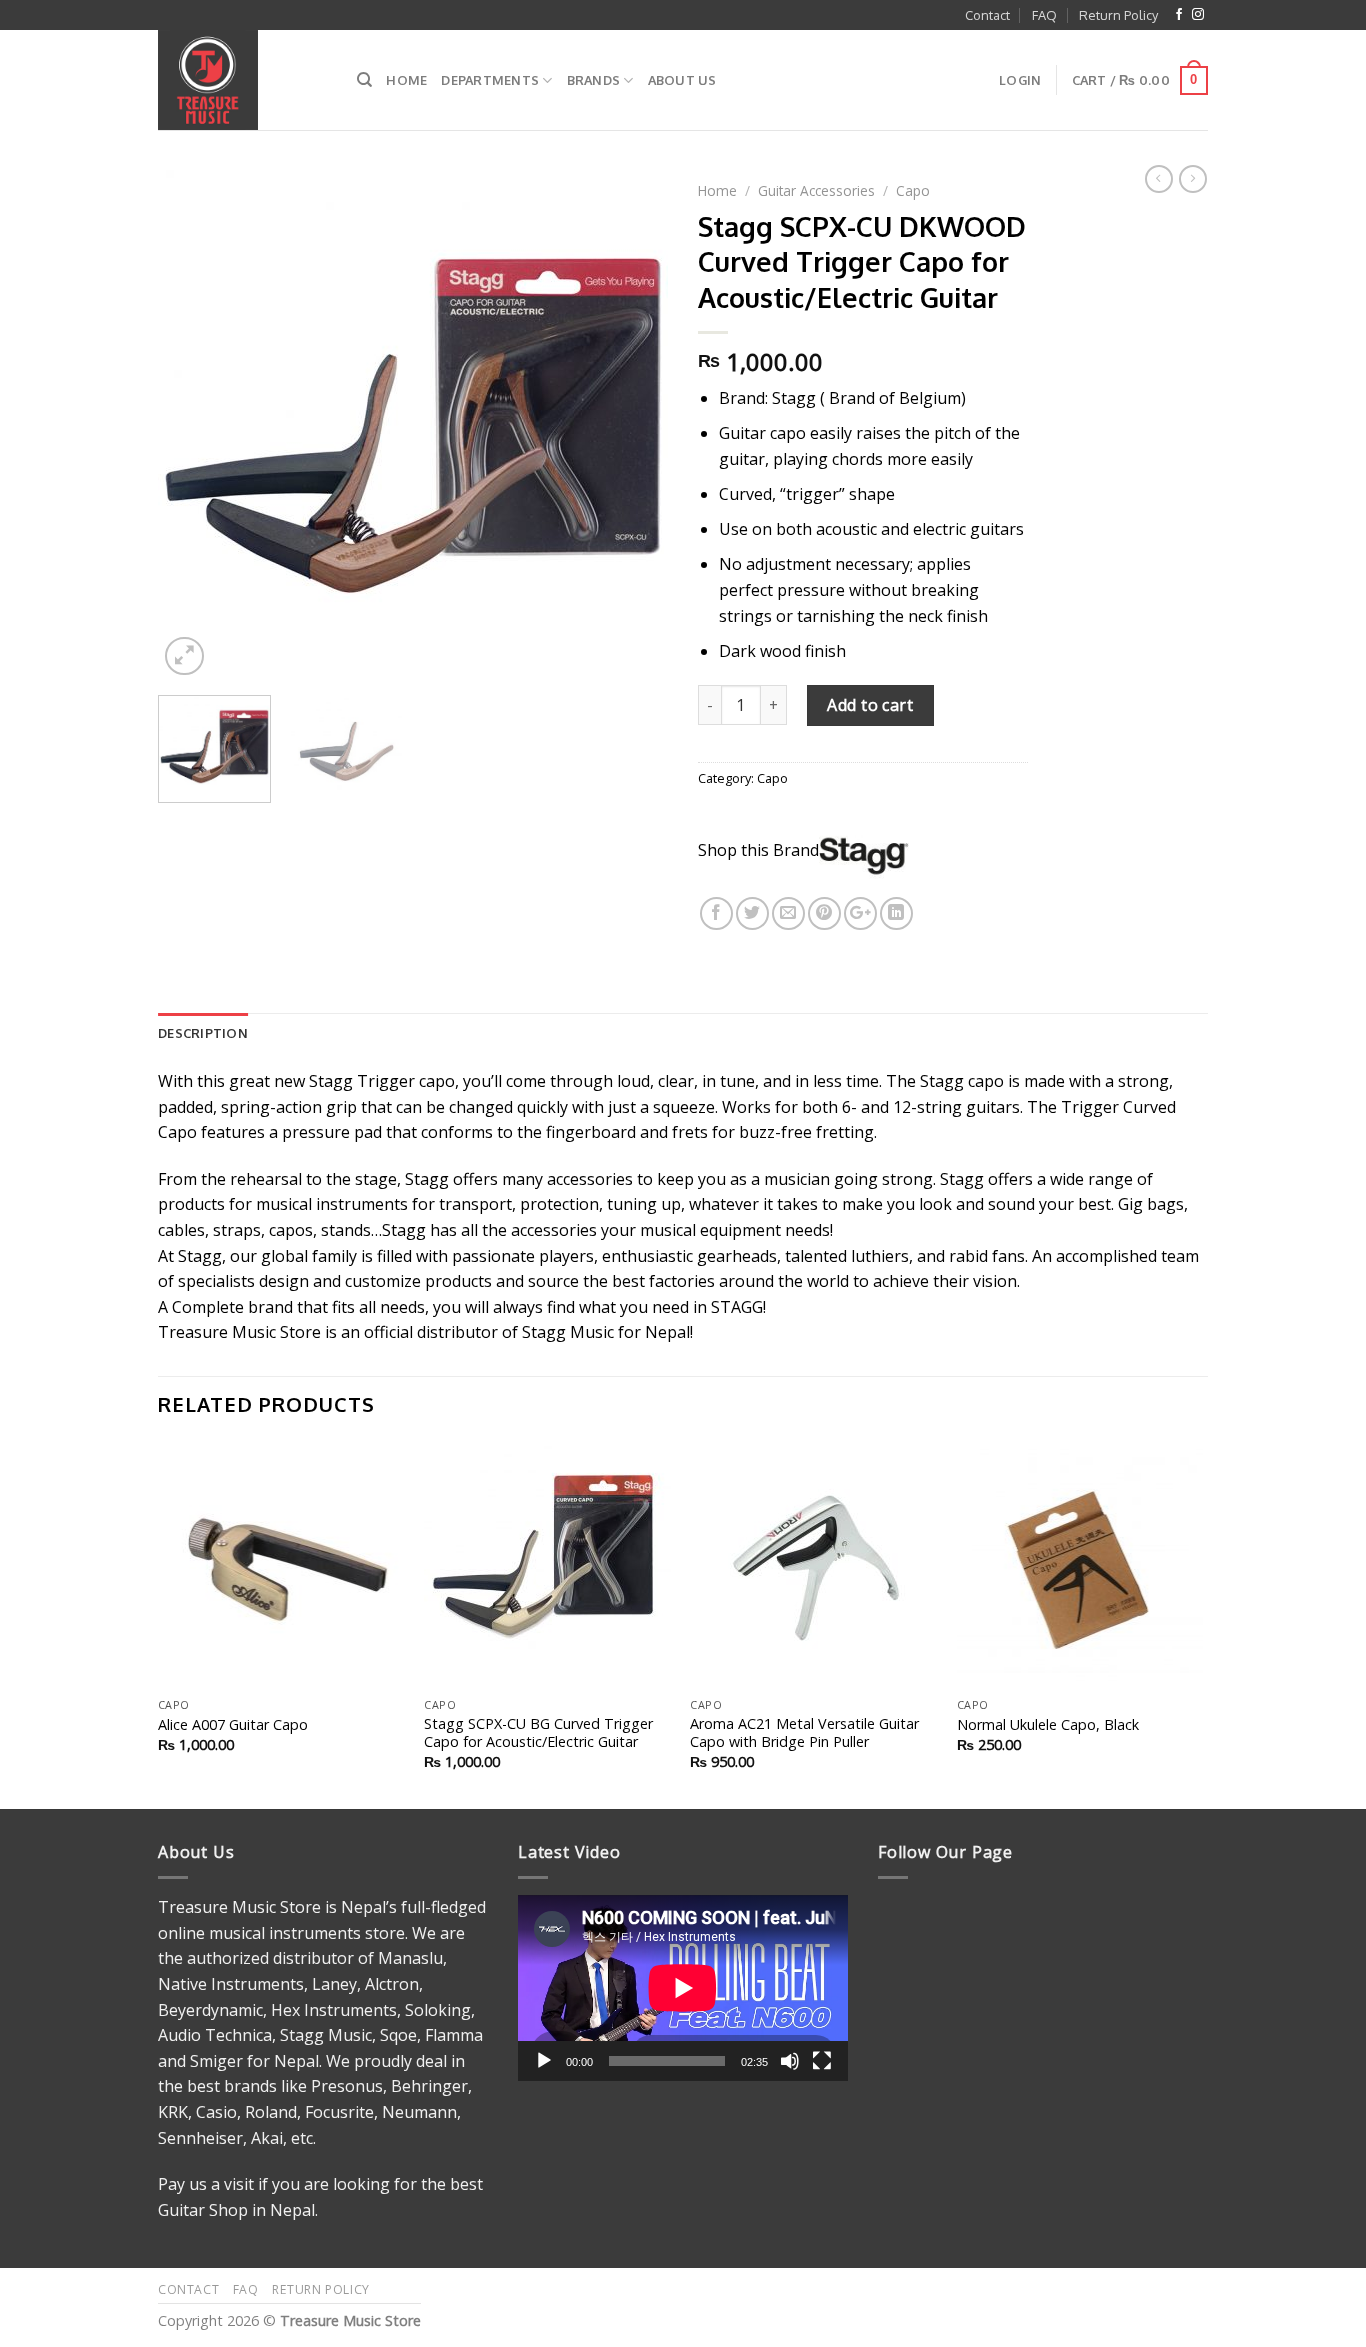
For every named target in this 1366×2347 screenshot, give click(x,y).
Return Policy (1118, 15)
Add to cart (870, 705)
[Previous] (193, 425)
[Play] (544, 2061)
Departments (490, 80)
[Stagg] (864, 850)
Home (406, 80)
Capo (913, 190)
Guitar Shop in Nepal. (238, 2210)
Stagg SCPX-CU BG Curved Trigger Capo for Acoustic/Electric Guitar (538, 1733)
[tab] (203, 1033)
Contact (987, 15)
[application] (683, 1988)
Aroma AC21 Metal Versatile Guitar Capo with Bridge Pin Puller (804, 1733)
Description (203, 1033)
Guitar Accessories (816, 190)
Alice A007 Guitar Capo (233, 1725)
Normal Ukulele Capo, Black (1048, 1725)
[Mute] (790, 2061)
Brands (594, 80)
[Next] (633, 425)
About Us (682, 80)
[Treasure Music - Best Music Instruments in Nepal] (242, 80)
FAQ (1044, 15)
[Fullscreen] (822, 2061)
